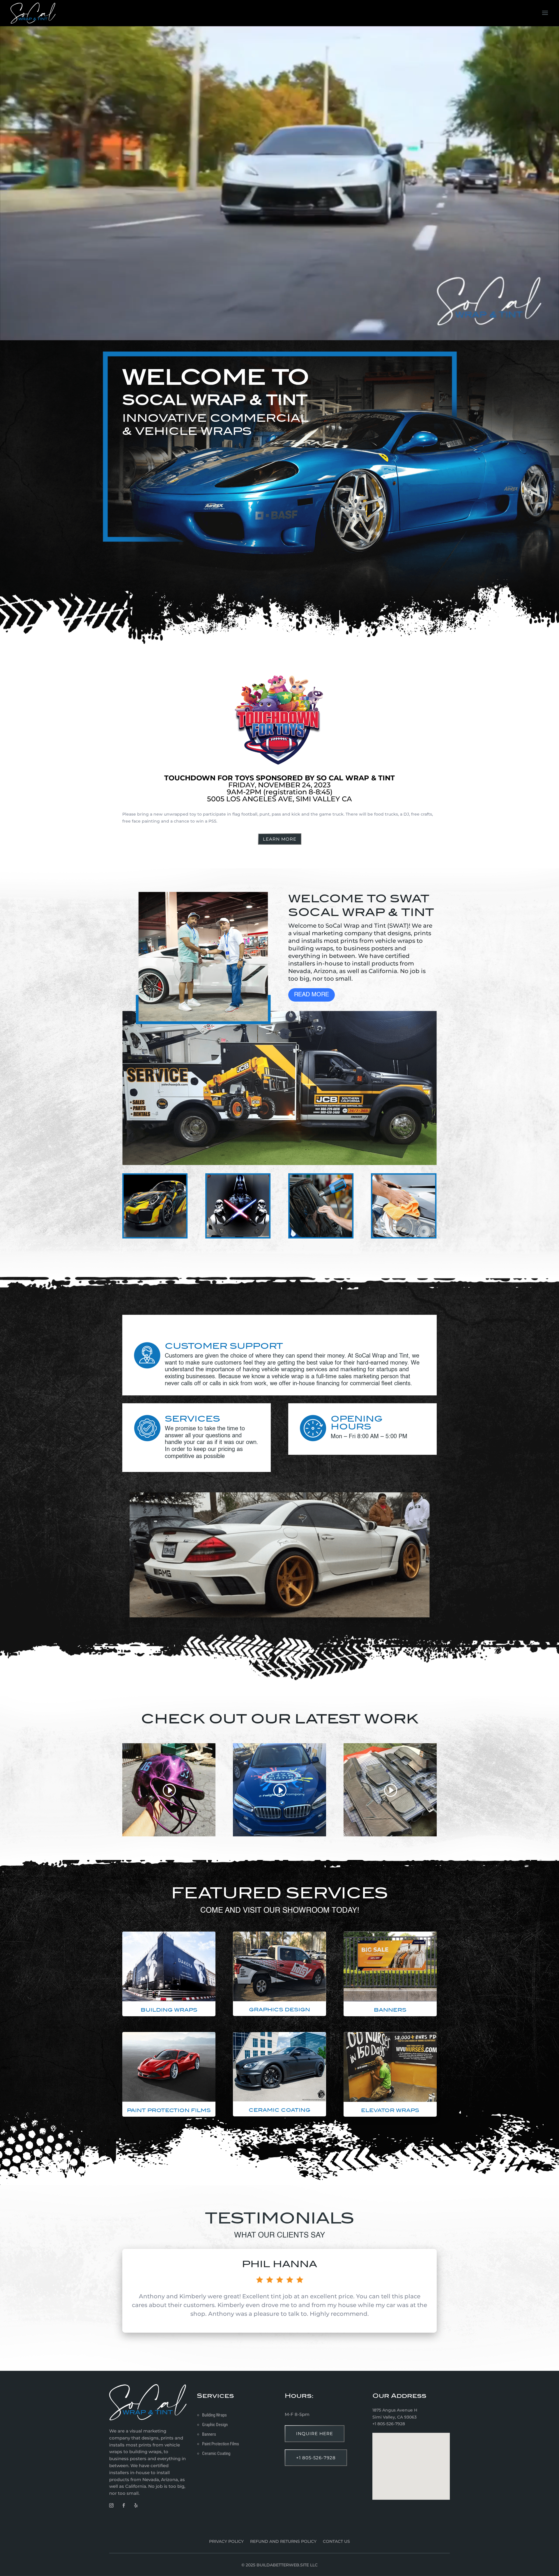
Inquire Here (315, 2434)
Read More (312, 995)
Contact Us (336, 2542)
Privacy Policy (226, 2542)
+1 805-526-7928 (316, 2458)
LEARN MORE (280, 839)
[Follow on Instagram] (111, 2506)
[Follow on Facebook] (123, 2506)
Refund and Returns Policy (283, 2542)
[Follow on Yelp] (136, 2506)
